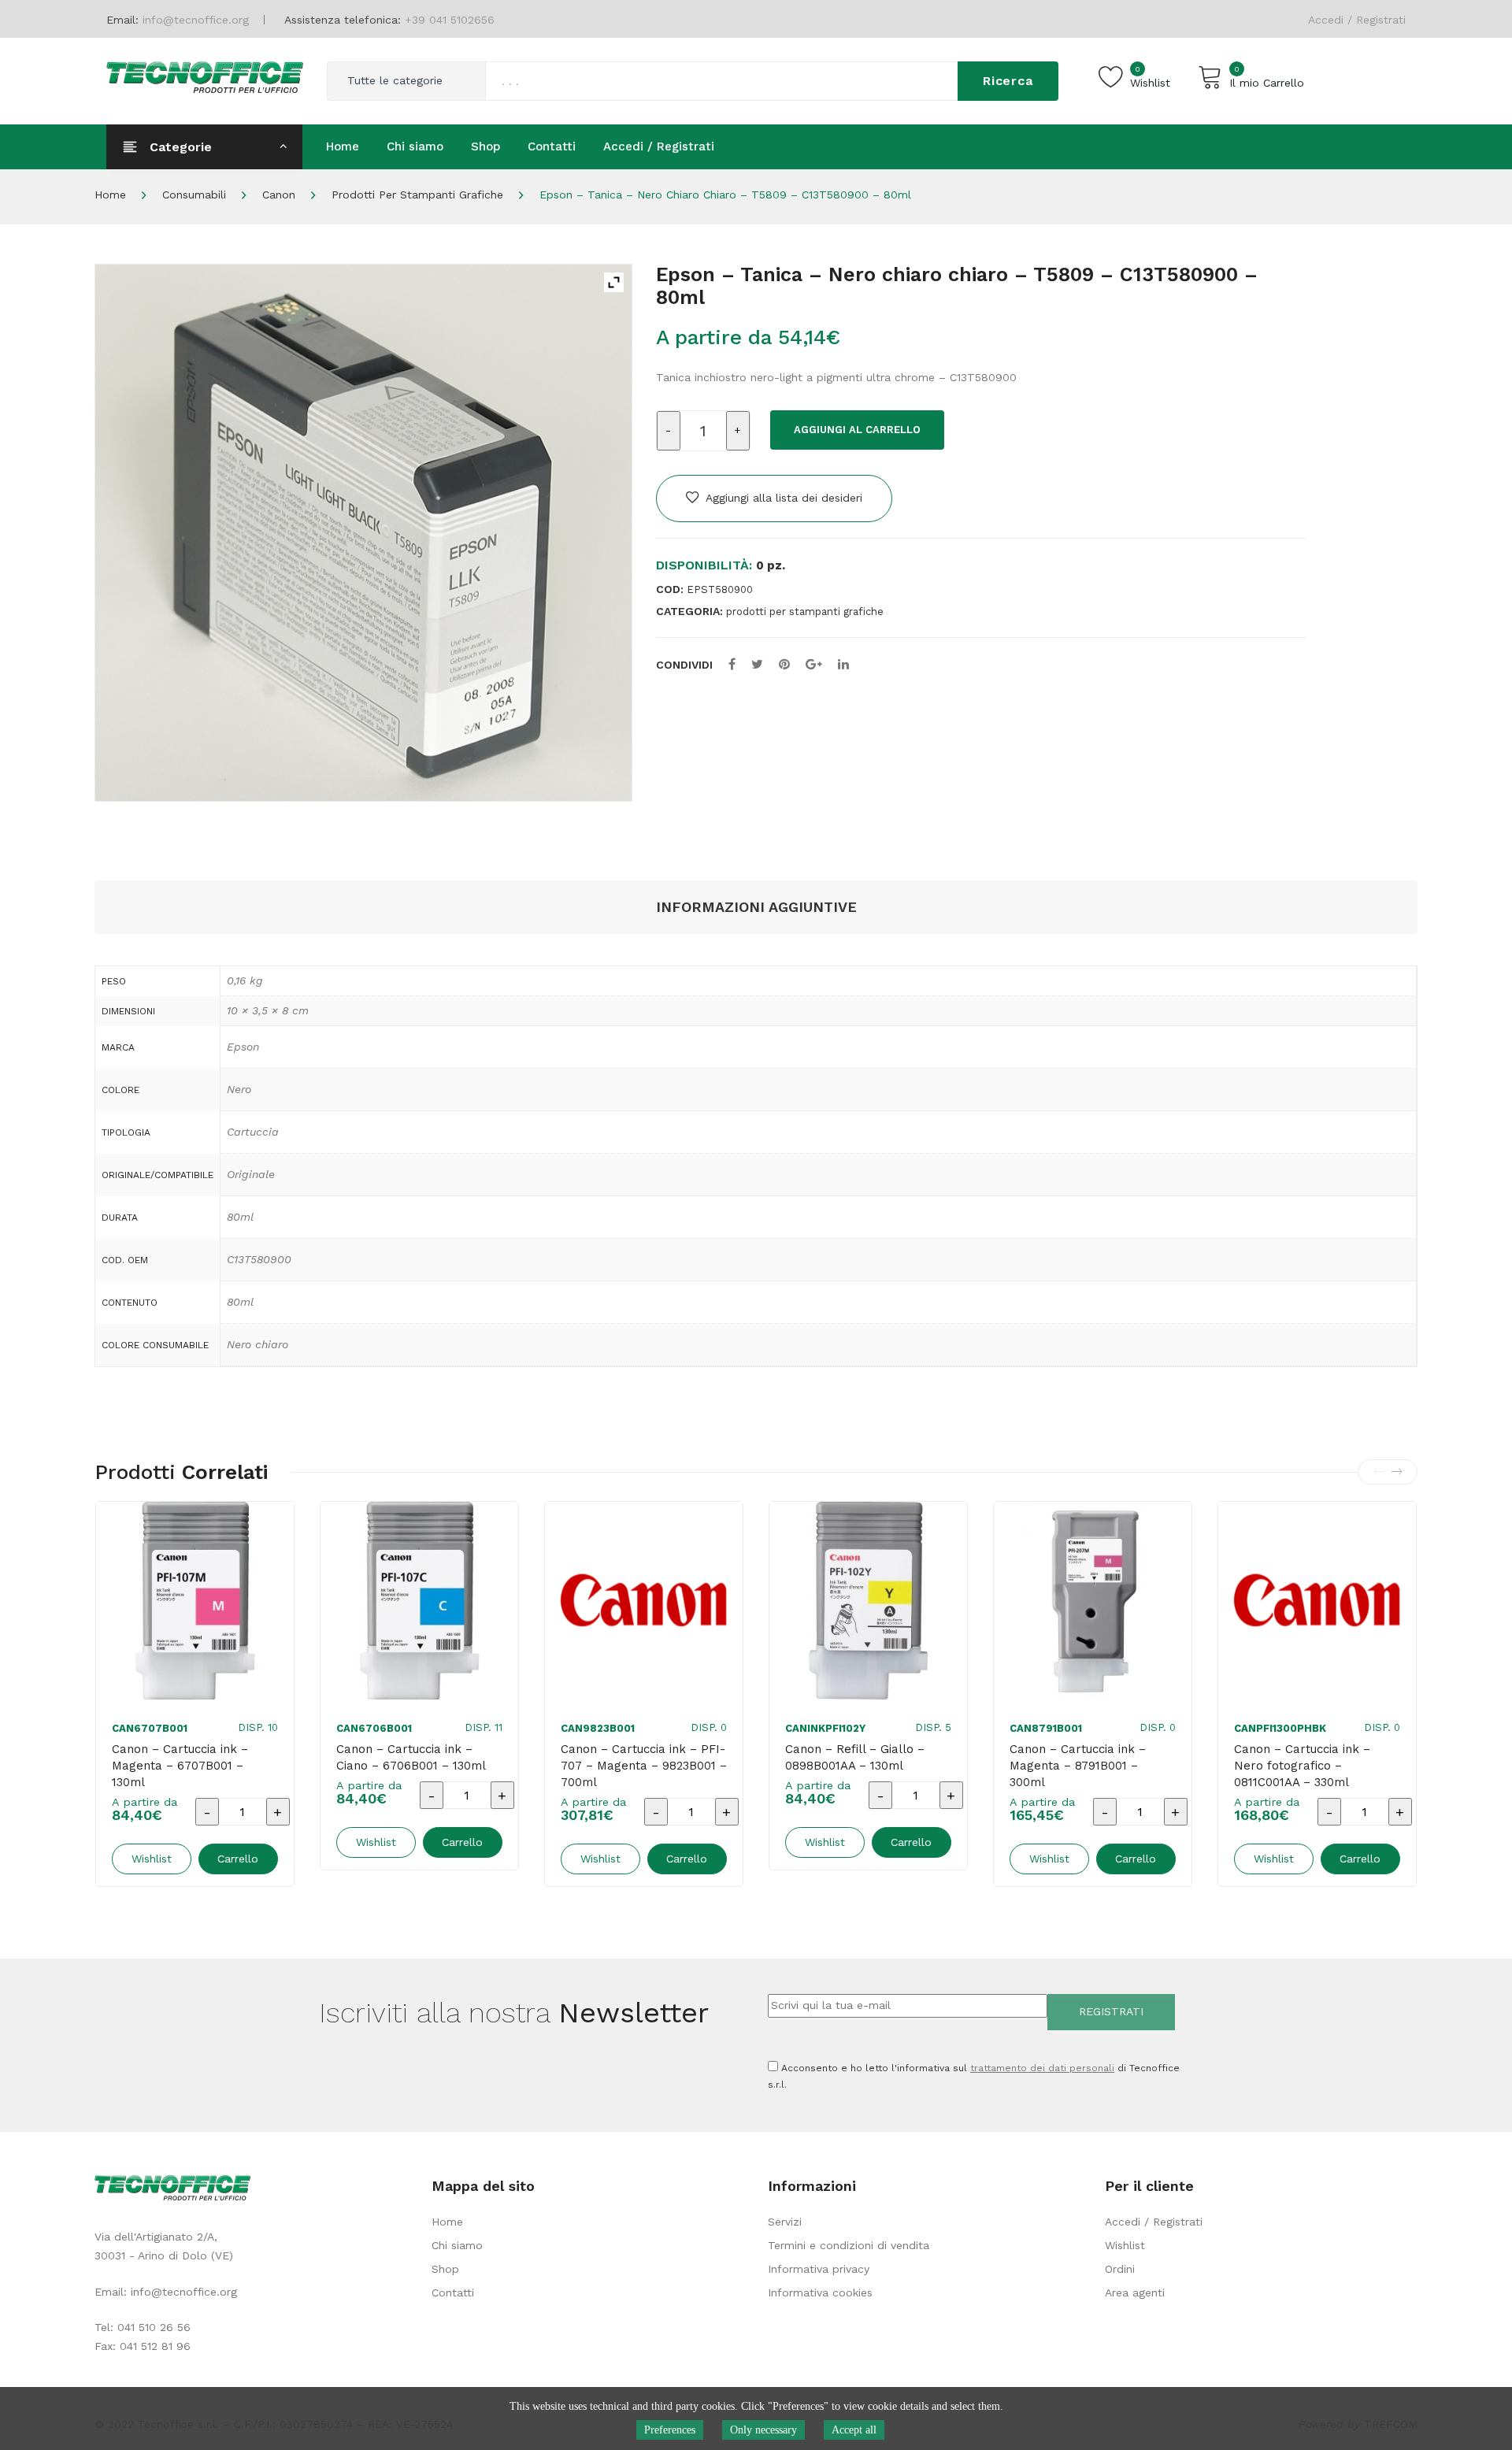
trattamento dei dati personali (1042, 2068)
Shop (445, 2269)
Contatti (453, 2292)
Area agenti (1135, 2292)
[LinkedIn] (843, 664)
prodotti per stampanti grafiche (417, 195)
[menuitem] (343, 146)
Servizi (785, 2222)
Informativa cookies (820, 2292)
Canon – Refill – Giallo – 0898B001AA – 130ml (855, 1757)
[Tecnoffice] (205, 76)
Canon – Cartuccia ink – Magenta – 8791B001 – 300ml (1078, 1766)
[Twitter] (757, 664)
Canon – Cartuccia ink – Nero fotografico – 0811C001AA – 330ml (1302, 1766)
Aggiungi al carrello (857, 430)
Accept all (854, 2430)
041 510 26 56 (154, 2327)
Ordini (1120, 2269)
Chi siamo (457, 2245)
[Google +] (814, 664)
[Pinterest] (784, 664)
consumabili (194, 195)
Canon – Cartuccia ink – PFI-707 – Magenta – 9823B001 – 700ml (644, 1766)
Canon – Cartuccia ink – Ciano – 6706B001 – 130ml (411, 1757)
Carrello (238, 1859)
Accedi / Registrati (1357, 20)
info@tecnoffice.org (184, 2292)
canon (279, 195)
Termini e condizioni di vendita (849, 2245)
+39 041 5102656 (450, 20)
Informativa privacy (819, 2269)
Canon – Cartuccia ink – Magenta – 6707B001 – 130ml (180, 1766)
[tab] (756, 908)
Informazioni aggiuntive (756, 907)
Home (110, 195)
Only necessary (763, 2430)
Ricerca (1008, 81)
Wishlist (1125, 2245)
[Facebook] (732, 664)
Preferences (670, 2430)
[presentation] (1379, 1472)
